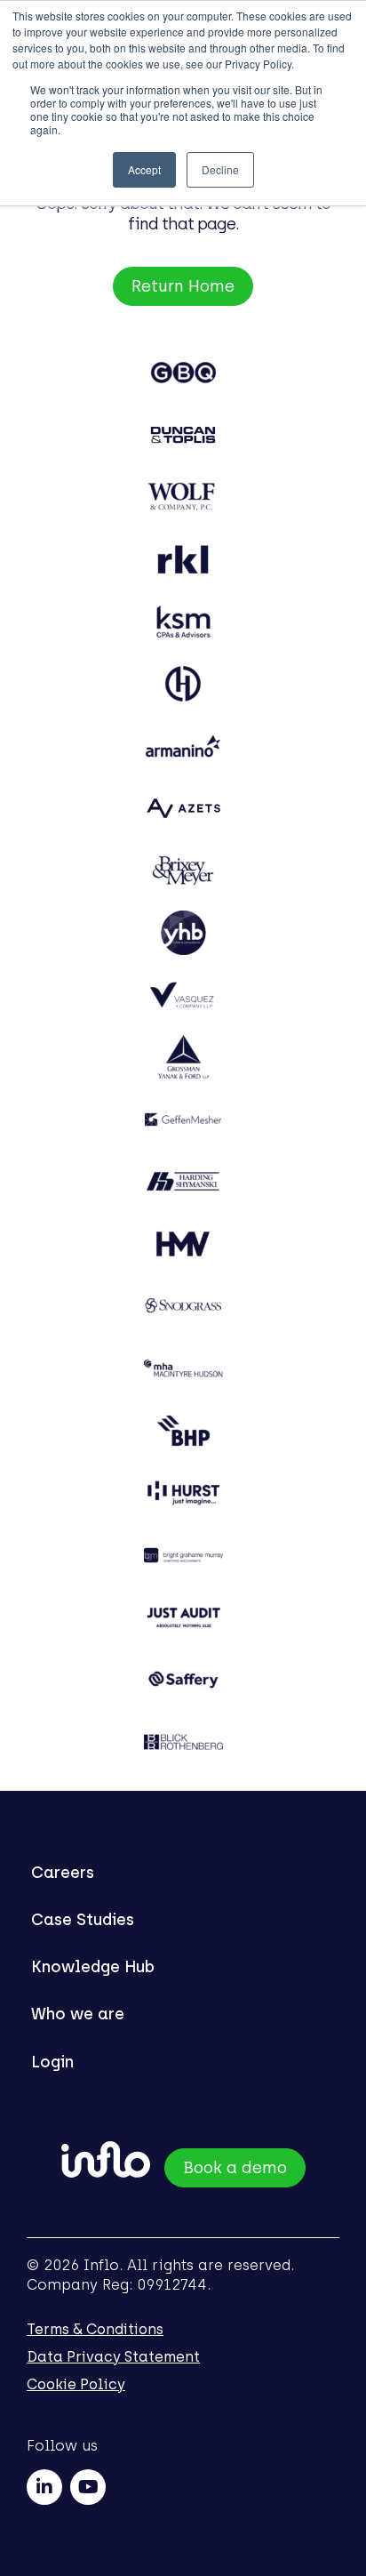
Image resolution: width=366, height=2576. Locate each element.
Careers (63, 1873)
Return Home (183, 286)
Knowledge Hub (93, 1967)
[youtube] (88, 2487)
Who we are (78, 2014)
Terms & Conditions (95, 2329)
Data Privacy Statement (113, 2357)
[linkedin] (44, 2487)
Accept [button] (144, 169)
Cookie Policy (76, 2384)
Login (52, 2062)
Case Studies (83, 1920)
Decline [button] (220, 169)
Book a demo (235, 2168)
